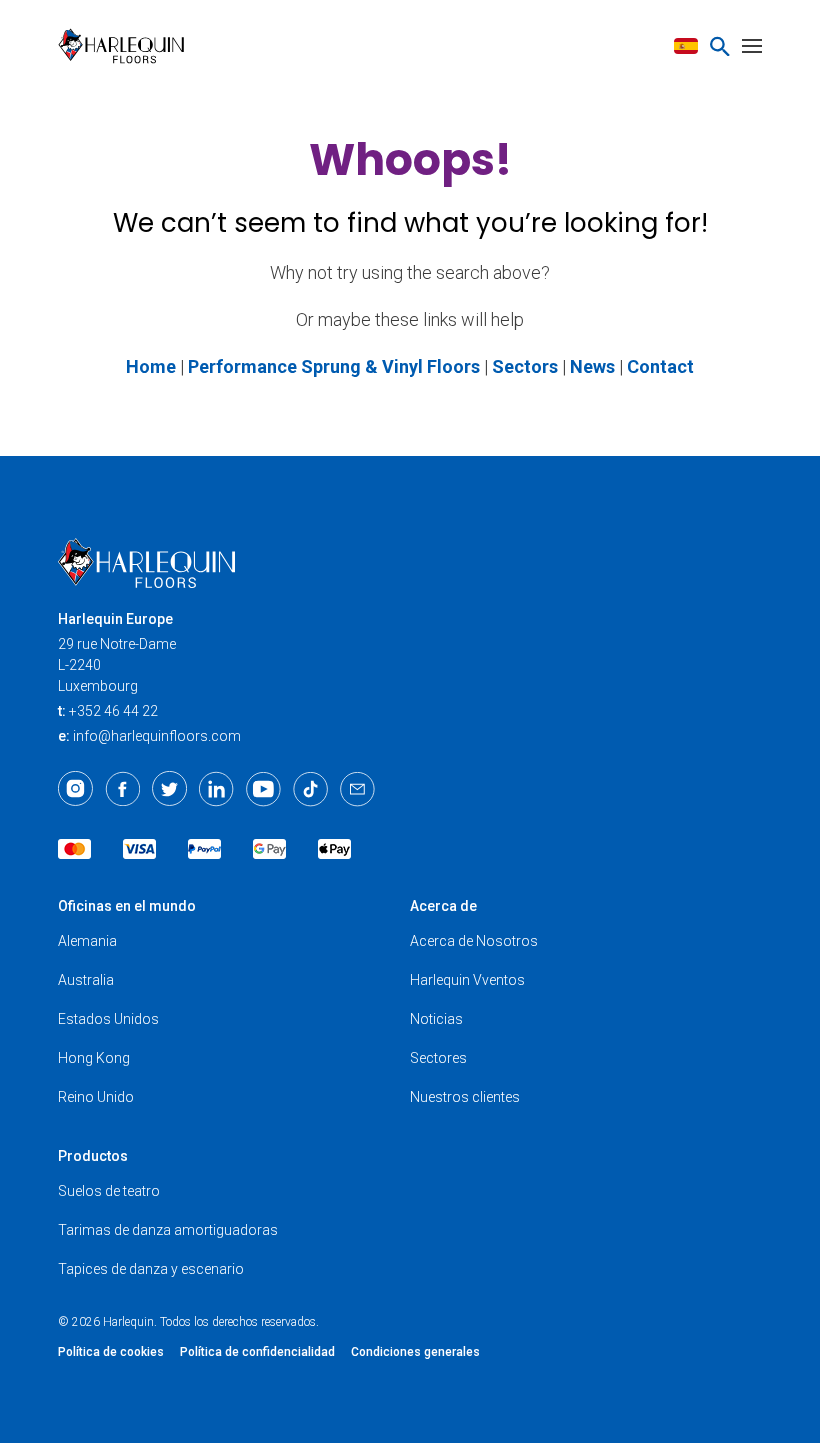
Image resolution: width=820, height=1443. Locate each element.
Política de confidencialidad (257, 1352)
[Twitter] (169, 789)
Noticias (436, 1019)
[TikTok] (310, 789)
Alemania (87, 941)
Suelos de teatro (109, 1191)
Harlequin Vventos (467, 980)
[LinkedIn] (216, 789)
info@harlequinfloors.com (157, 736)
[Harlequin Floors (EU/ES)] (127, 46)
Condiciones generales (415, 1352)
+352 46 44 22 (113, 711)
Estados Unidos (108, 1019)
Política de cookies (111, 1352)
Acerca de (443, 906)
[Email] (357, 789)
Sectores (438, 1058)
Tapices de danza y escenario (151, 1269)
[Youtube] (263, 789)
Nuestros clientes (465, 1097)
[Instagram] (75, 789)
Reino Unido (96, 1097)
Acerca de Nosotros (474, 941)
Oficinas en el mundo (127, 906)
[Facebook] (122, 789)
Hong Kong (94, 1058)
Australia (86, 980)
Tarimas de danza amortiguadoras (168, 1230)
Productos (93, 1156)
